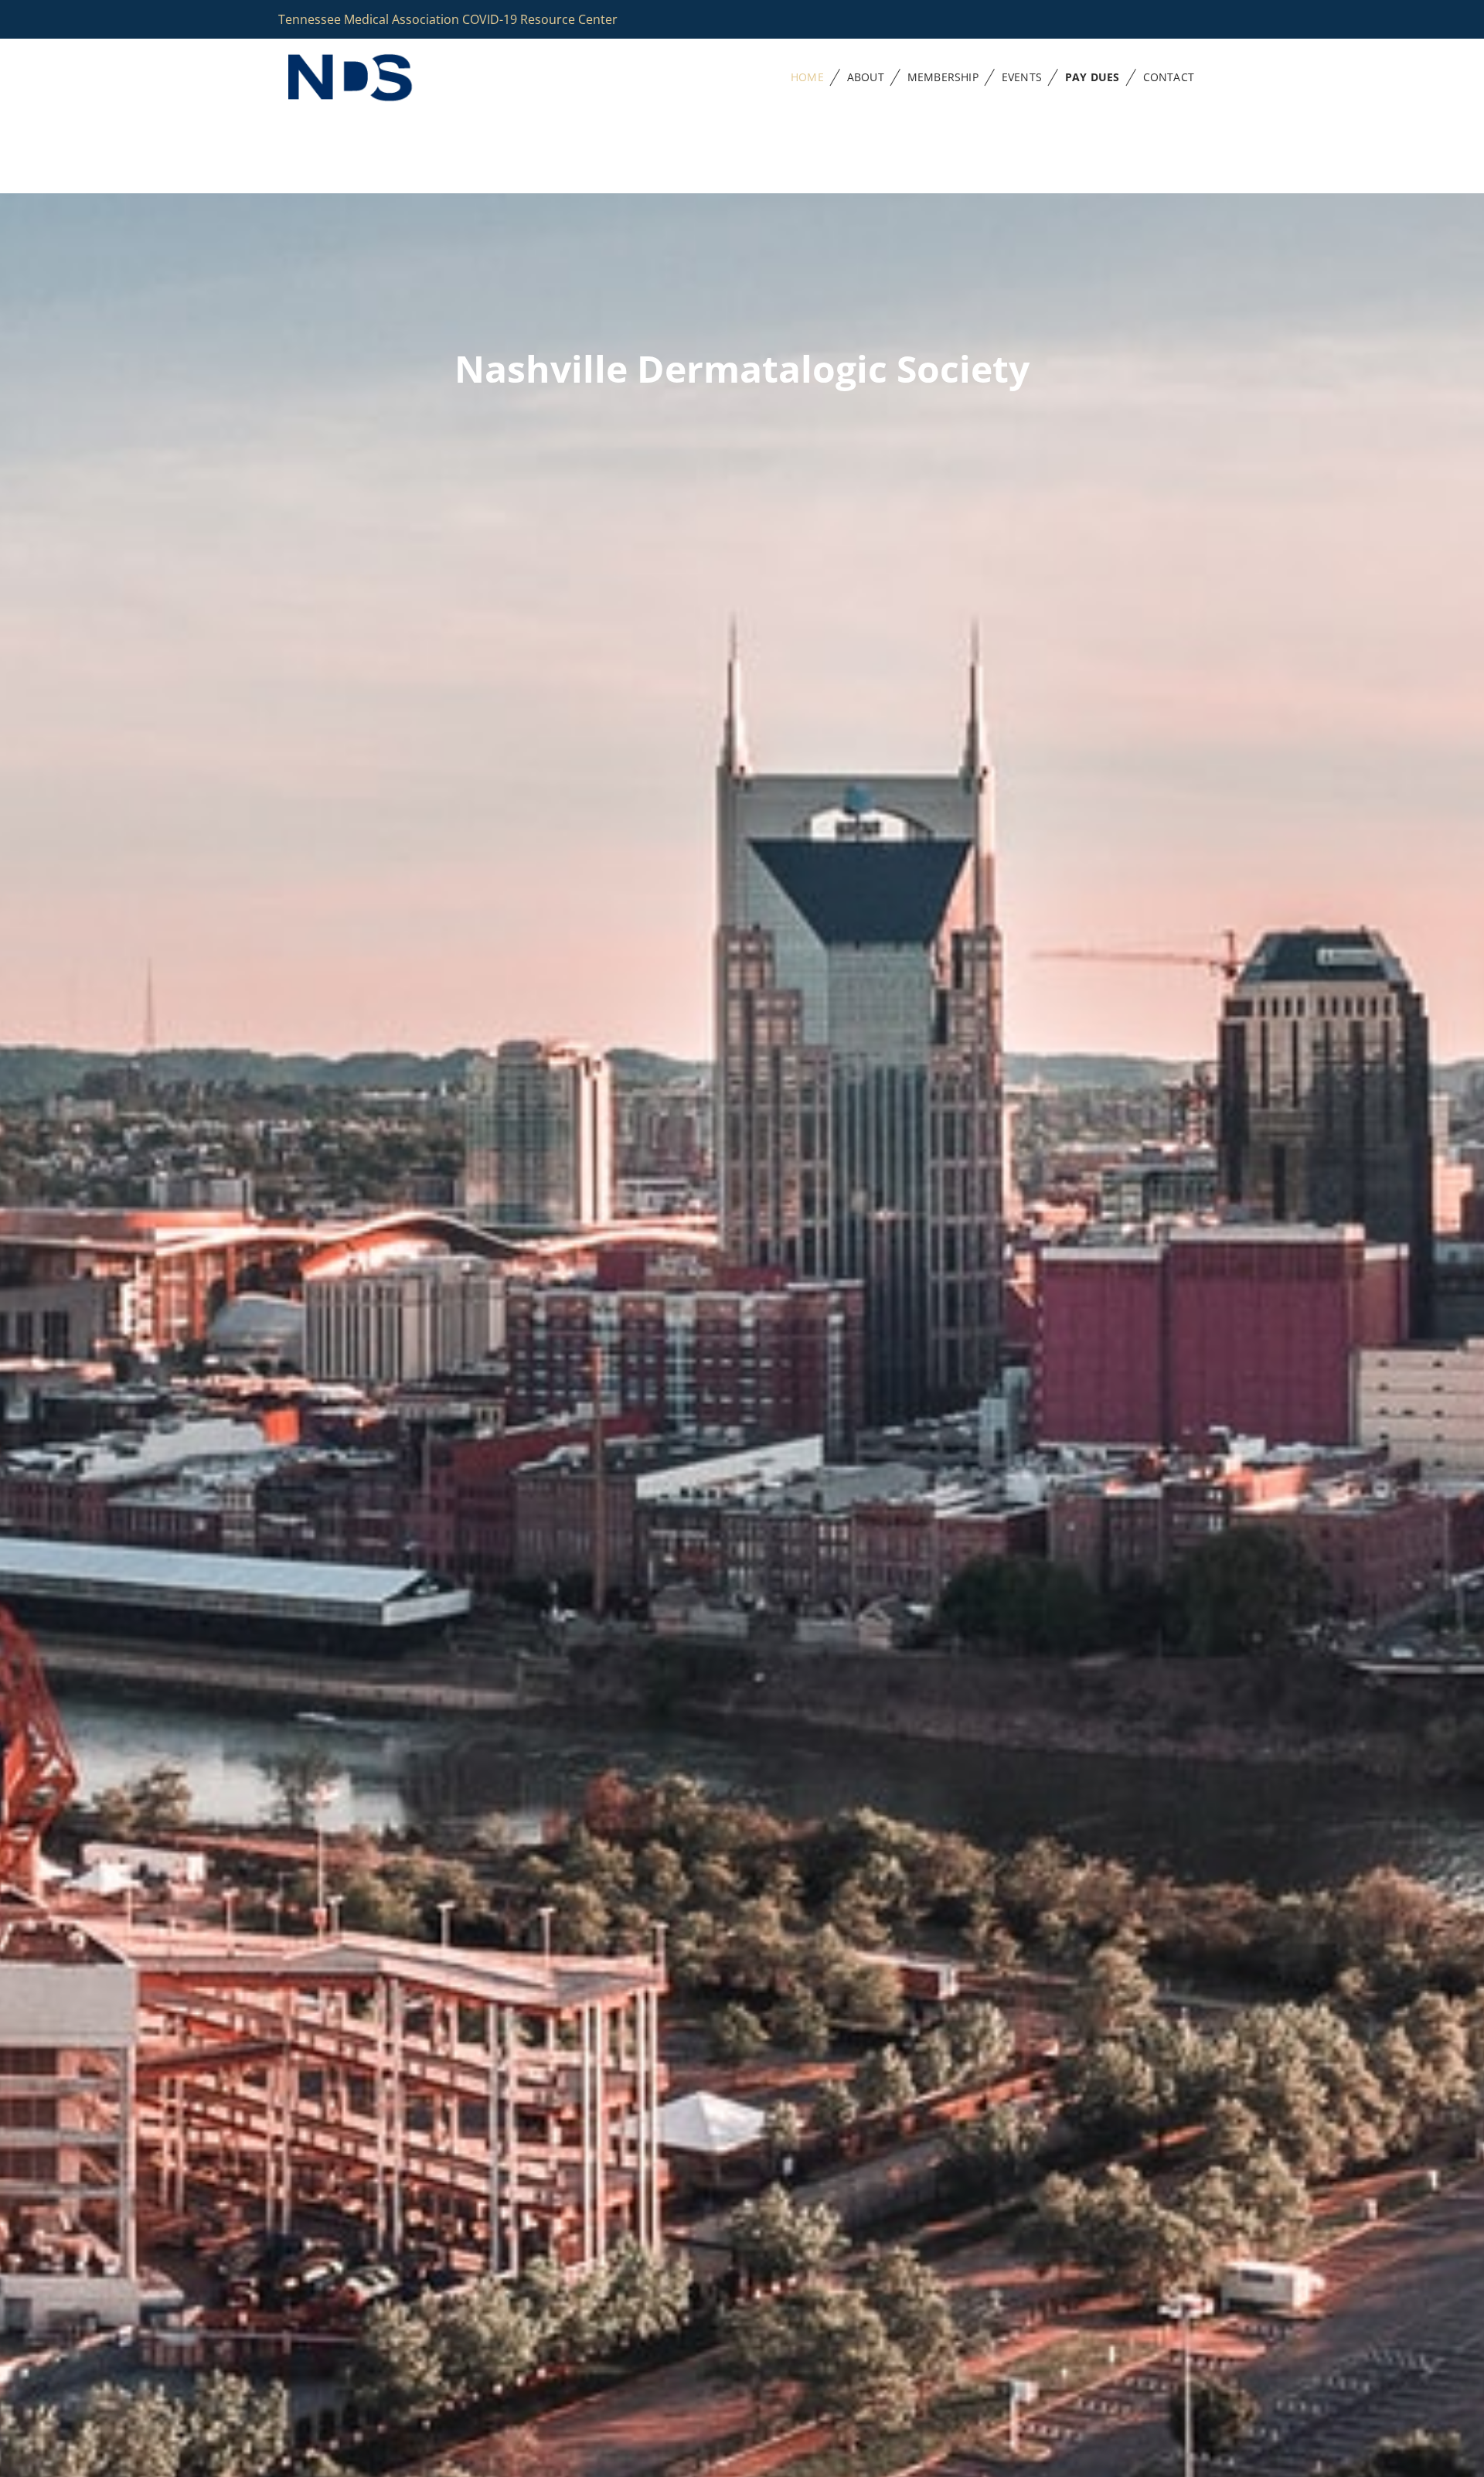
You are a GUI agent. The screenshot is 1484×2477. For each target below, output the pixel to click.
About (866, 77)
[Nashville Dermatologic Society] (371, 78)
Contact (1169, 77)
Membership (943, 77)
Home (807, 77)
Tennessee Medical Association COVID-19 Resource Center (448, 19)
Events (1022, 77)
